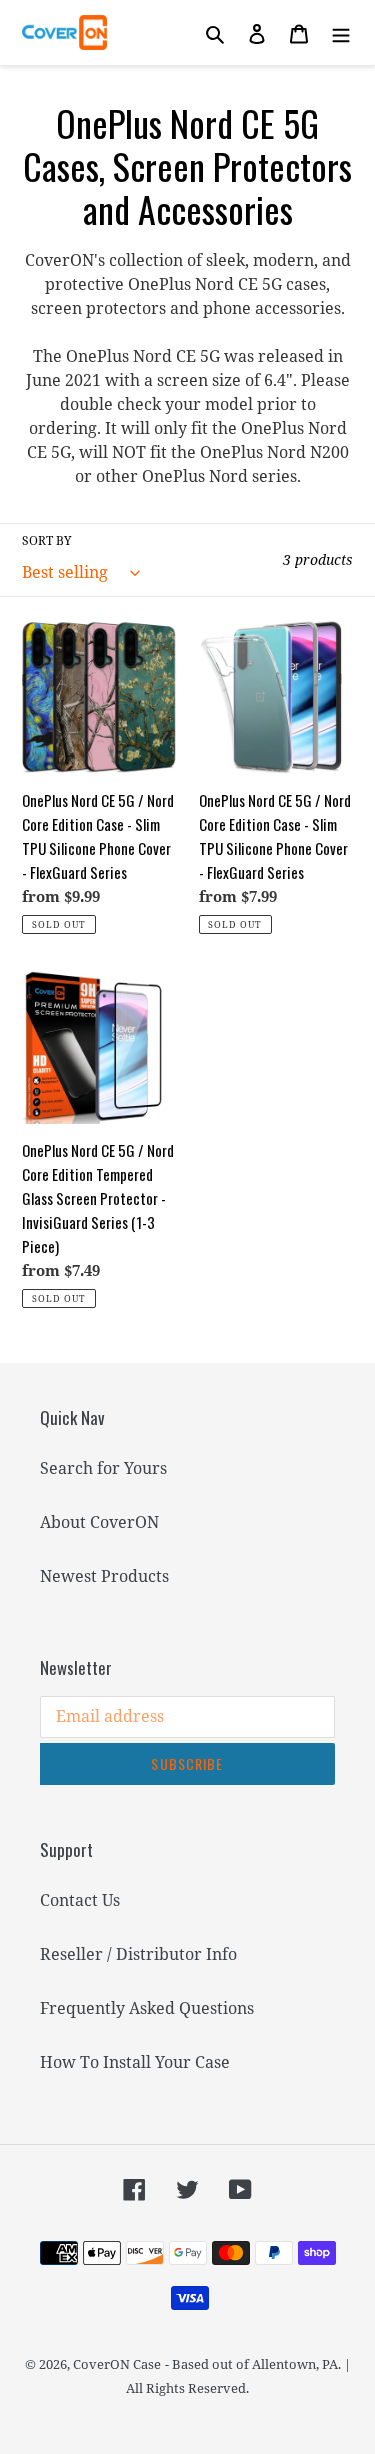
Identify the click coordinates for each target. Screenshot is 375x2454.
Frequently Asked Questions (147, 2008)
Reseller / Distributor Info (138, 1954)
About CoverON (99, 1522)
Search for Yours (103, 1468)
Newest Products (104, 1576)
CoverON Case (117, 2364)
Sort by (47, 540)
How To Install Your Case (135, 2062)
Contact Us (80, 1900)
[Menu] (341, 33)
